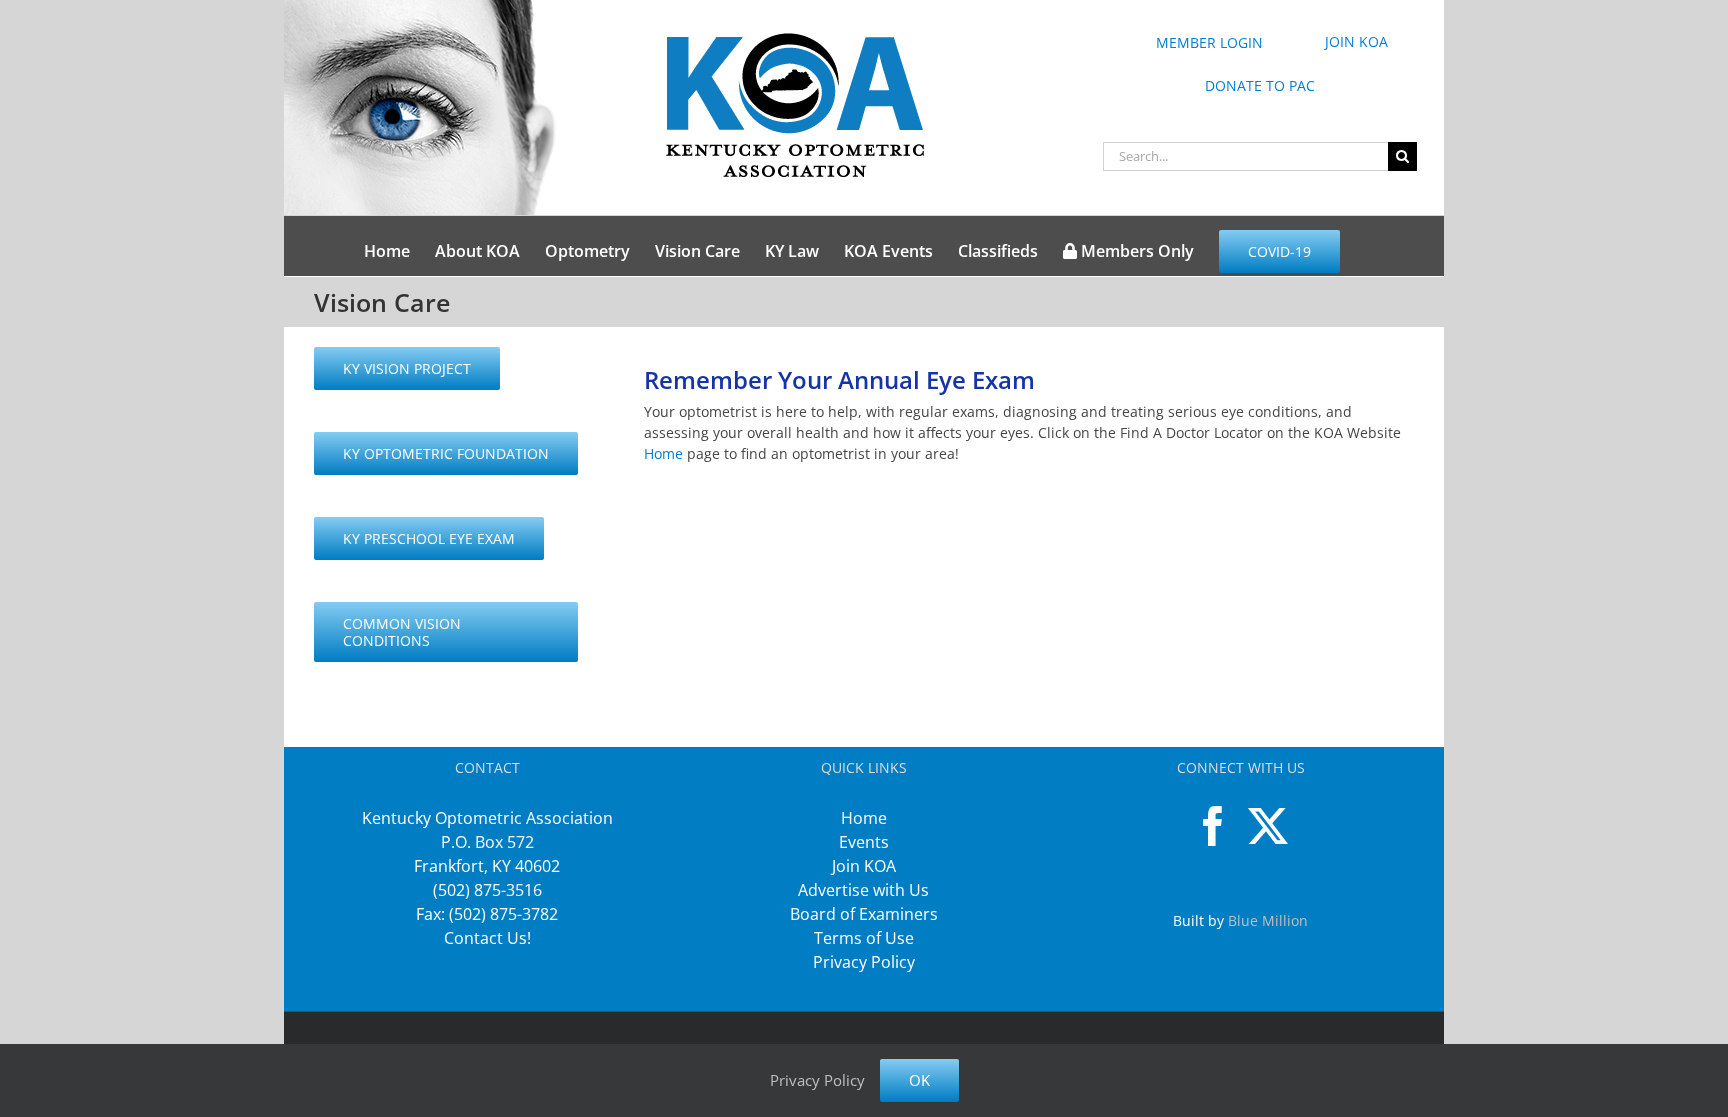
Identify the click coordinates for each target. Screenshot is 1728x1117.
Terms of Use (864, 938)
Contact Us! (487, 938)
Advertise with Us (863, 890)
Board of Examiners (864, 914)
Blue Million (1268, 920)
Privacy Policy (864, 962)
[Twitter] (1268, 826)
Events (864, 842)
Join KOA (864, 866)
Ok (919, 1080)
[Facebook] (1213, 826)
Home (663, 453)
